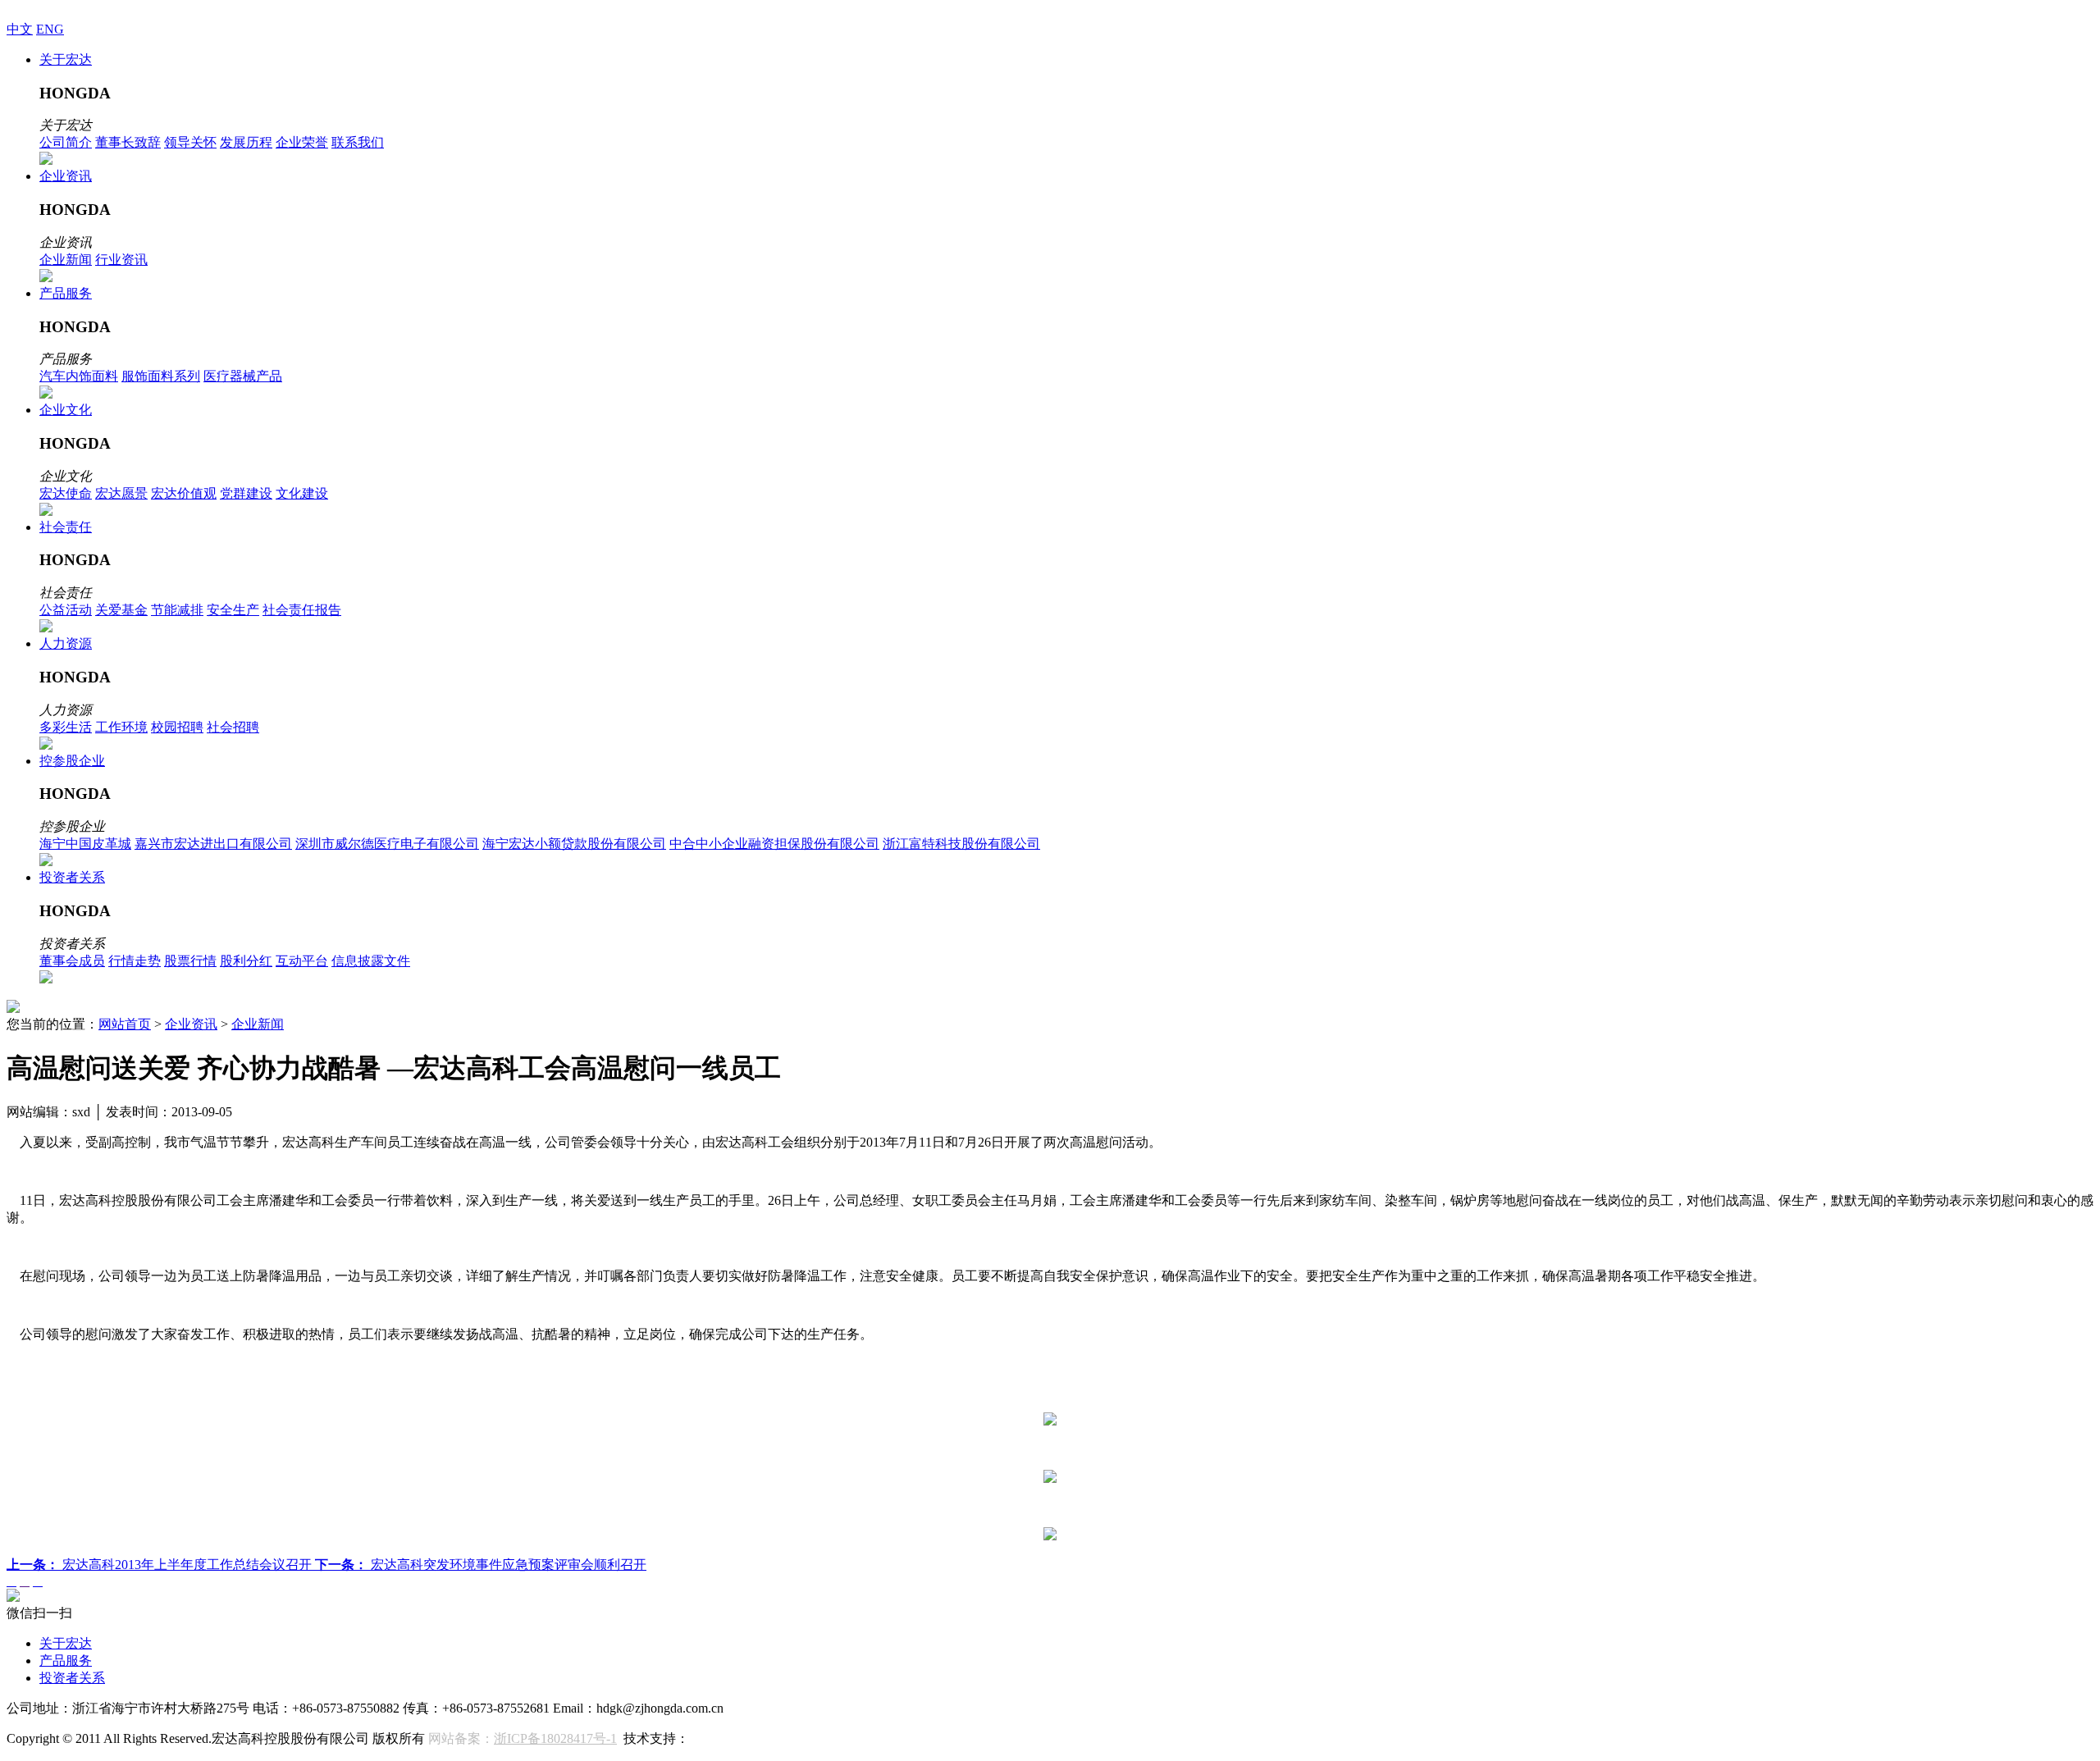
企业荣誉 (302, 142)
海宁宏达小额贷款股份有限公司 (574, 844)
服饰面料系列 (161, 376)
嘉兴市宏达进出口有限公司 (213, 844)
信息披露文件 (371, 961)
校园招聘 (177, 727)
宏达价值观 (184, 493)
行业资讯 (121, 260)
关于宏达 (66, 59)
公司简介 (66, 142)
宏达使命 (66, 493)
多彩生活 (66, 727)
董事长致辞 (128, 142)
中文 (20, 29)
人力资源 (66, 643)
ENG (50, 29)
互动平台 (302, 961)
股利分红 (246, 961)
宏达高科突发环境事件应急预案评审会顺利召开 (481, 1565)
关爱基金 (121, 610)
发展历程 (246, 142)
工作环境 (121, 727)
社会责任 (66, 527)
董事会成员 (72, 961)
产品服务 (66, 293)
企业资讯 (66, 176)
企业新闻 (66, 260)
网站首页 (125, 1024)
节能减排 (177, 610)
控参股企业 (72, 761)
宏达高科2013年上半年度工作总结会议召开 (161, 1565)
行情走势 (135, 961)
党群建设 (246, 493)
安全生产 (233, 610)
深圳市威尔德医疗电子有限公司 (387, 844)
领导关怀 (190, 142)
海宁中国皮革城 (85, 844)
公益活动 (66, 610)
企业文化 (66, 410)
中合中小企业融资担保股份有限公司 (774, 844)
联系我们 (358, 142)
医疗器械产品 (243, 376)
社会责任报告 (302, 610)
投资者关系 (72, 877)
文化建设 (302, 493)
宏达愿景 (121, 493)
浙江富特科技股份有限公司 (961, 844)
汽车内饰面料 (79, 376)
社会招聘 (233, 727)
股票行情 (190, 961)
